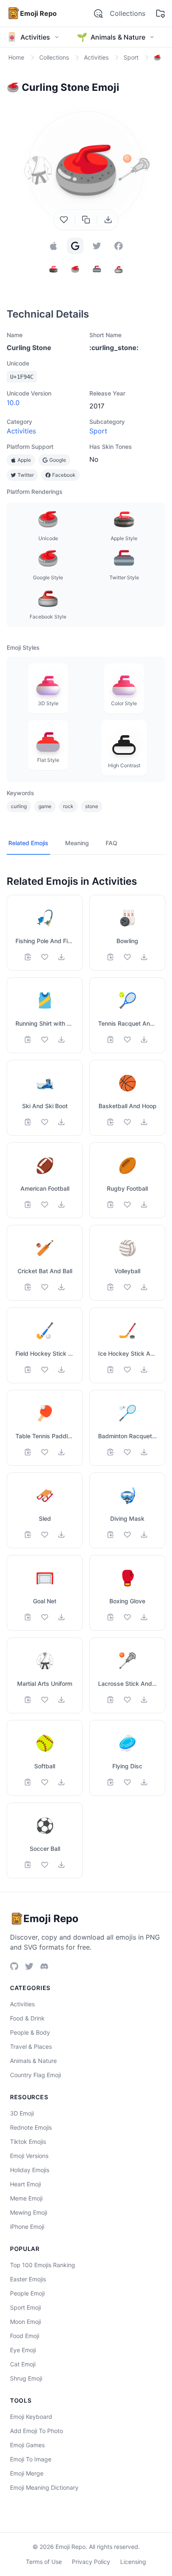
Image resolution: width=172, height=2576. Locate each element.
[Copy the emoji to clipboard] (86, 220)
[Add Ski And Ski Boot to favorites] (45, 1122)
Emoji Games (27, 2445)
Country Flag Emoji (35, 2075)
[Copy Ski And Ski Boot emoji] (28, 1122)
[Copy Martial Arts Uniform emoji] (28, 1700)
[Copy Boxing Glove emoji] (111, 1617)
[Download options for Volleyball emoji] (144, 1287)
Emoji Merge (27, 2473)
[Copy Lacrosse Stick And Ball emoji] (111, 1700)
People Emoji (27, 2293)
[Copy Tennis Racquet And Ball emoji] (111, 1039)
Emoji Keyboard (31, 2417)
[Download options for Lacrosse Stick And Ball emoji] (144, 1700)
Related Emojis (28, 843)
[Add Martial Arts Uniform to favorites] (45, 1700)
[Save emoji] (64, 220)
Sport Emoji (25, 2307)
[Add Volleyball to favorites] (127, 1287)
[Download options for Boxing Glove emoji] (144, 1617)
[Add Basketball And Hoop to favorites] (127, 1122)
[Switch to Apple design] (53, 246)
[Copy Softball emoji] (28, 1782)
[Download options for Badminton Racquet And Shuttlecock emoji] (144, 1452)
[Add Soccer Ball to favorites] (45, 1865)
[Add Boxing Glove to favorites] (127, 1617)
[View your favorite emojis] (160, 13)
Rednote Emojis (31, 2127)
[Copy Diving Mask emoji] (111, 1535)
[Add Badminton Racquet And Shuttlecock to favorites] (127, 1452)
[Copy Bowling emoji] (111, 957)
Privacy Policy (91, 2562)
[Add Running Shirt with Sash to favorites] (45, 1039)
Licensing (133, 2562)
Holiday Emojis (30, 2170)
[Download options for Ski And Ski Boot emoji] (61, 1122)
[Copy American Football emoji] (28, 1204)
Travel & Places (31, 2047)
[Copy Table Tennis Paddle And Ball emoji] (28, 1452)
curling (19, 806)
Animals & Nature (33, 2061)
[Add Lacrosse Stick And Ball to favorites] (127, 1700)
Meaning (77, 843)
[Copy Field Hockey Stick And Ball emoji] (28, 1369)
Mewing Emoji (29, 2212)
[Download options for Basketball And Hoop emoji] (144, 1122)
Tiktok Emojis (28, 2142)
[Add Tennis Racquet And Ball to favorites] (127, 1039)
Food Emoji (25, 2336)
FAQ (111, 843)
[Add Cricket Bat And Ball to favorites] (45, 1287)
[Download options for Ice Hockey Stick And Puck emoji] (144, 1369)
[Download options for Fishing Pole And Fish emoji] (61, 957)
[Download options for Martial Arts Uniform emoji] (61, 1700)
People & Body (30, 2032)
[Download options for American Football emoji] (61, 1204)
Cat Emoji (23, 2364)
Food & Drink (27, 2018)
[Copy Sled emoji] (28, 1535)
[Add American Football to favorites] (45, 1204)
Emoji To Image (31, 2459)
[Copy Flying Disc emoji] (111, 1782)
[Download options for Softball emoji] (61, 1782)
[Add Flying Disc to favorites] (127, 1782)
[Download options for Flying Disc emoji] (144, 1782)
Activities (21, 431)
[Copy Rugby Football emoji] (111, 1204)
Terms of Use (44, 2562)
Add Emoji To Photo (37, 2431)
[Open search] (98, 13)
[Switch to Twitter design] (97, 246)
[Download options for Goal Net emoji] (61, 1617)
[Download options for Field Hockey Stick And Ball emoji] (61, 1369)
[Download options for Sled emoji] (61, 1535)
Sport (98, 431)
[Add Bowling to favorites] (127, 957)
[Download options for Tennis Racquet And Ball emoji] (144, 1039)
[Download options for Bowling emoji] (144, 957)
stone (92, 806)
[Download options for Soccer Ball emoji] (61, 1865)
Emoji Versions (29, 2156)
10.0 (13, 403)
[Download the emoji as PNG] (108, 220)
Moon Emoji (25, 2322)
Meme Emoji (26, 2198)
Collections (128, 13)
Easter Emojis (28, 2279)
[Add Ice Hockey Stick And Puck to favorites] (127, 1369)
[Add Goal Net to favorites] (45, 1617)
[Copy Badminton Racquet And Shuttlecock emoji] (111, 1452)
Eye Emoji (23, 2350)
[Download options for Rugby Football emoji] (144, 1204)
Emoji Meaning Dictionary (44, 2487)
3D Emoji (22, 2113)
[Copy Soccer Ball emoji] (28, 1865)
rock (68, 806)
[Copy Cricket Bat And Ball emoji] (28, 1287)
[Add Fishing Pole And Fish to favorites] (45, 957)
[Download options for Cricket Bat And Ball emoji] (61, 1287)
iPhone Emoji (27, 2227)
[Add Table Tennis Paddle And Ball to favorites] (45, 1452)
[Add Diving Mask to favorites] (127, 1535)
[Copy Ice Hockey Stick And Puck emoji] (111, 1369)
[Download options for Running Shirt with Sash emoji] (61, 1039)
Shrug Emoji (26, 2378)
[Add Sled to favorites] (45, 1535)
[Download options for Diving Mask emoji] (144, 1535)
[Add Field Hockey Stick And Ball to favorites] (45, 1369)
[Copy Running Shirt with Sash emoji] (28, 1039)
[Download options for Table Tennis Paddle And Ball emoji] (61, 1452)
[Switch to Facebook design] (119, 246)
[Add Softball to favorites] (45, 1782)
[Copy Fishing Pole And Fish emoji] (28, 957)
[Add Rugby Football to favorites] (127, 1204)
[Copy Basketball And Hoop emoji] (111, 1122)
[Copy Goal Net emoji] (28, 1617)
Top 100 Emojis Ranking (43, 2265)
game (45, 806)
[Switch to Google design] (75, 246)
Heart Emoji (25, 2184)
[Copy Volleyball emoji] (111, 1287)
